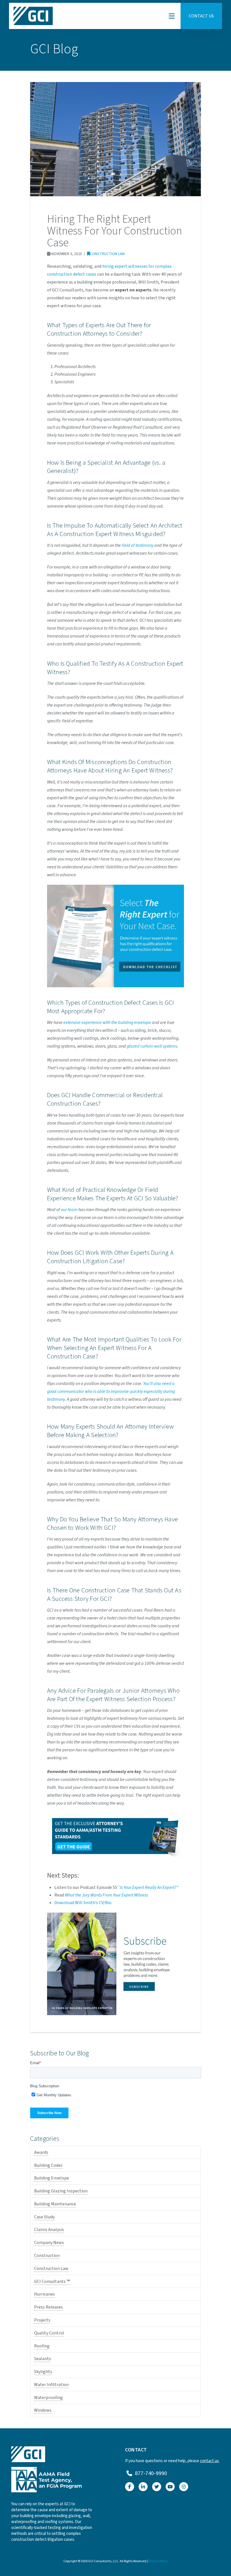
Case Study (44, 2217)
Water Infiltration (51, 2385)
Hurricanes (45, 2294)
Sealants (43, 2359)
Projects (42, 2320)
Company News (49, 2243)
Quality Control (49, 2333)
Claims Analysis (49, 2230)
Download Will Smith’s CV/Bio (83, 1903)
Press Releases (48, 2307)
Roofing (42, 2346)
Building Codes (48, 2165)
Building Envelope (52, 2178)
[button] (172, 16)
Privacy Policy (158, 2561)
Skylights (43, 2372)
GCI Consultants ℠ (52, 2281)
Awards (41, 2152)
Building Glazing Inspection (61, 2191)
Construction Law (107, 254)
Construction (47, 2256)
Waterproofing (48, 2398)
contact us (209, 2461)
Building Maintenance (55, 2204)
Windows (43, 2410)
